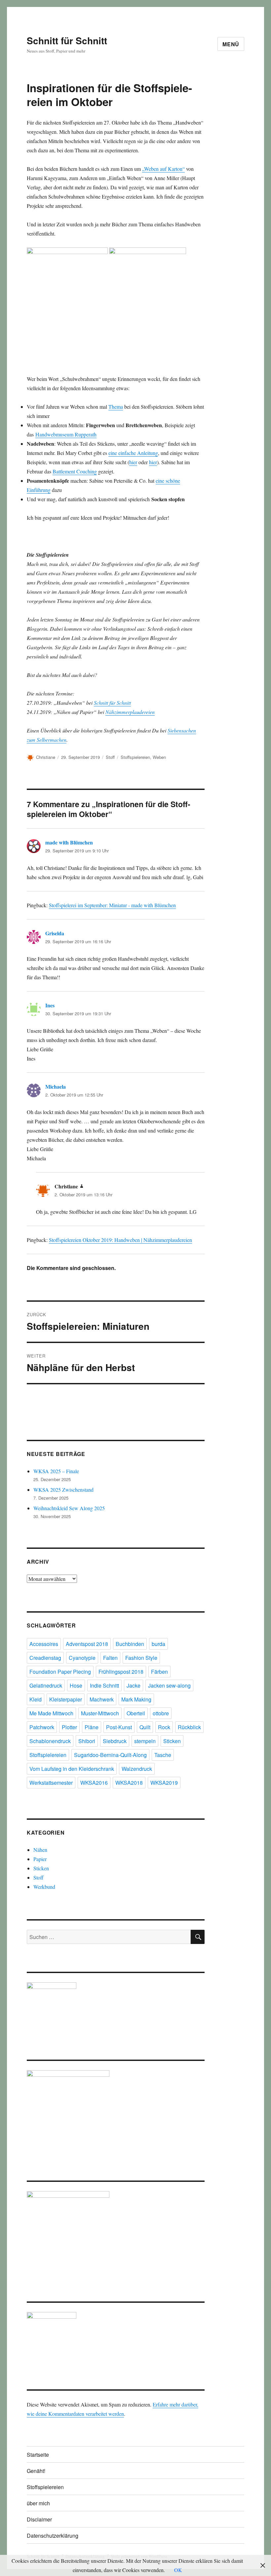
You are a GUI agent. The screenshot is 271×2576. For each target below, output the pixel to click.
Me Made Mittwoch (51, 1713)
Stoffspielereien (135, 757)
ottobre (161, 1713)
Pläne (92, 1727)
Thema (116, 407)
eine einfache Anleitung (133, 453)
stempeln (145, 1741)
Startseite (38, 2455)
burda (158, 1644)
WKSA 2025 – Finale (56, 1471)
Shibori (87, 1741)
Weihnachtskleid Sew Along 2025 (69, 1508)
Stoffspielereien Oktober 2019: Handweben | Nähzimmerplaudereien (120, 1240)
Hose (76, 1685)
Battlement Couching (75, 471)
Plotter (69, 1727)
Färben (159, 1672)
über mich (38, 2503)
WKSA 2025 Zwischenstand (63, 1490)
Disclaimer (39, 2519)
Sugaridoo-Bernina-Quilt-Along (110, 1755)
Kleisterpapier (66, 1699)
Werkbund (44, 1887)
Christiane (46, 757)
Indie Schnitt (104, 1685)
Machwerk (102, 1699)
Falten (110, 1658)
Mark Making (136, 1699)
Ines (50, 1005)
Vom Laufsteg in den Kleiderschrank (72, 1769)
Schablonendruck (50, 1741)
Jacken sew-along (169, 1685)
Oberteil (136, 1713)
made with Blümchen (69, 842)
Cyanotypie (82, 1658)
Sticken (172, 1741)
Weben (159, 757)
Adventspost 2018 (87, 1644)
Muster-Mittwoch (100, 1713)
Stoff (110, 757)
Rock (164, 1727)
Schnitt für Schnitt (67, 40)
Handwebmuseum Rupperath (66, 434)
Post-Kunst (119, 1727)
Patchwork (42, 1727)
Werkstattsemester (51, 1783)
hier (133, 462)
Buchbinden (130, 1644)
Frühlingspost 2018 (121, 1672)
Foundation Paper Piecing (60, 1672)
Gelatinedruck (46, 1685)
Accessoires (44, 1644)
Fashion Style (141, 1658)
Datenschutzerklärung (53, 2536)
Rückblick (189, 1727)
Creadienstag (45, 1658)
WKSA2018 (129, 1783)
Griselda (55, 933)
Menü (231, 44)
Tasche (163, 1755)
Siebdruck (115, 1741)
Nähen (40, 1850)
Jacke (134, 1685)
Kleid (36, 1699)
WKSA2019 (164, 1783)
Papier (40, 1859)
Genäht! (36, 2471)
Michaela (56, 1086)
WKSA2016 (94, 1783)
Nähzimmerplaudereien (130, 712)
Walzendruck (137, 1769)
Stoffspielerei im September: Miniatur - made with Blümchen (112, 905)
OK (178, 2570)
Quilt (145, 1727)
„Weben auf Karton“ (163, 169)
